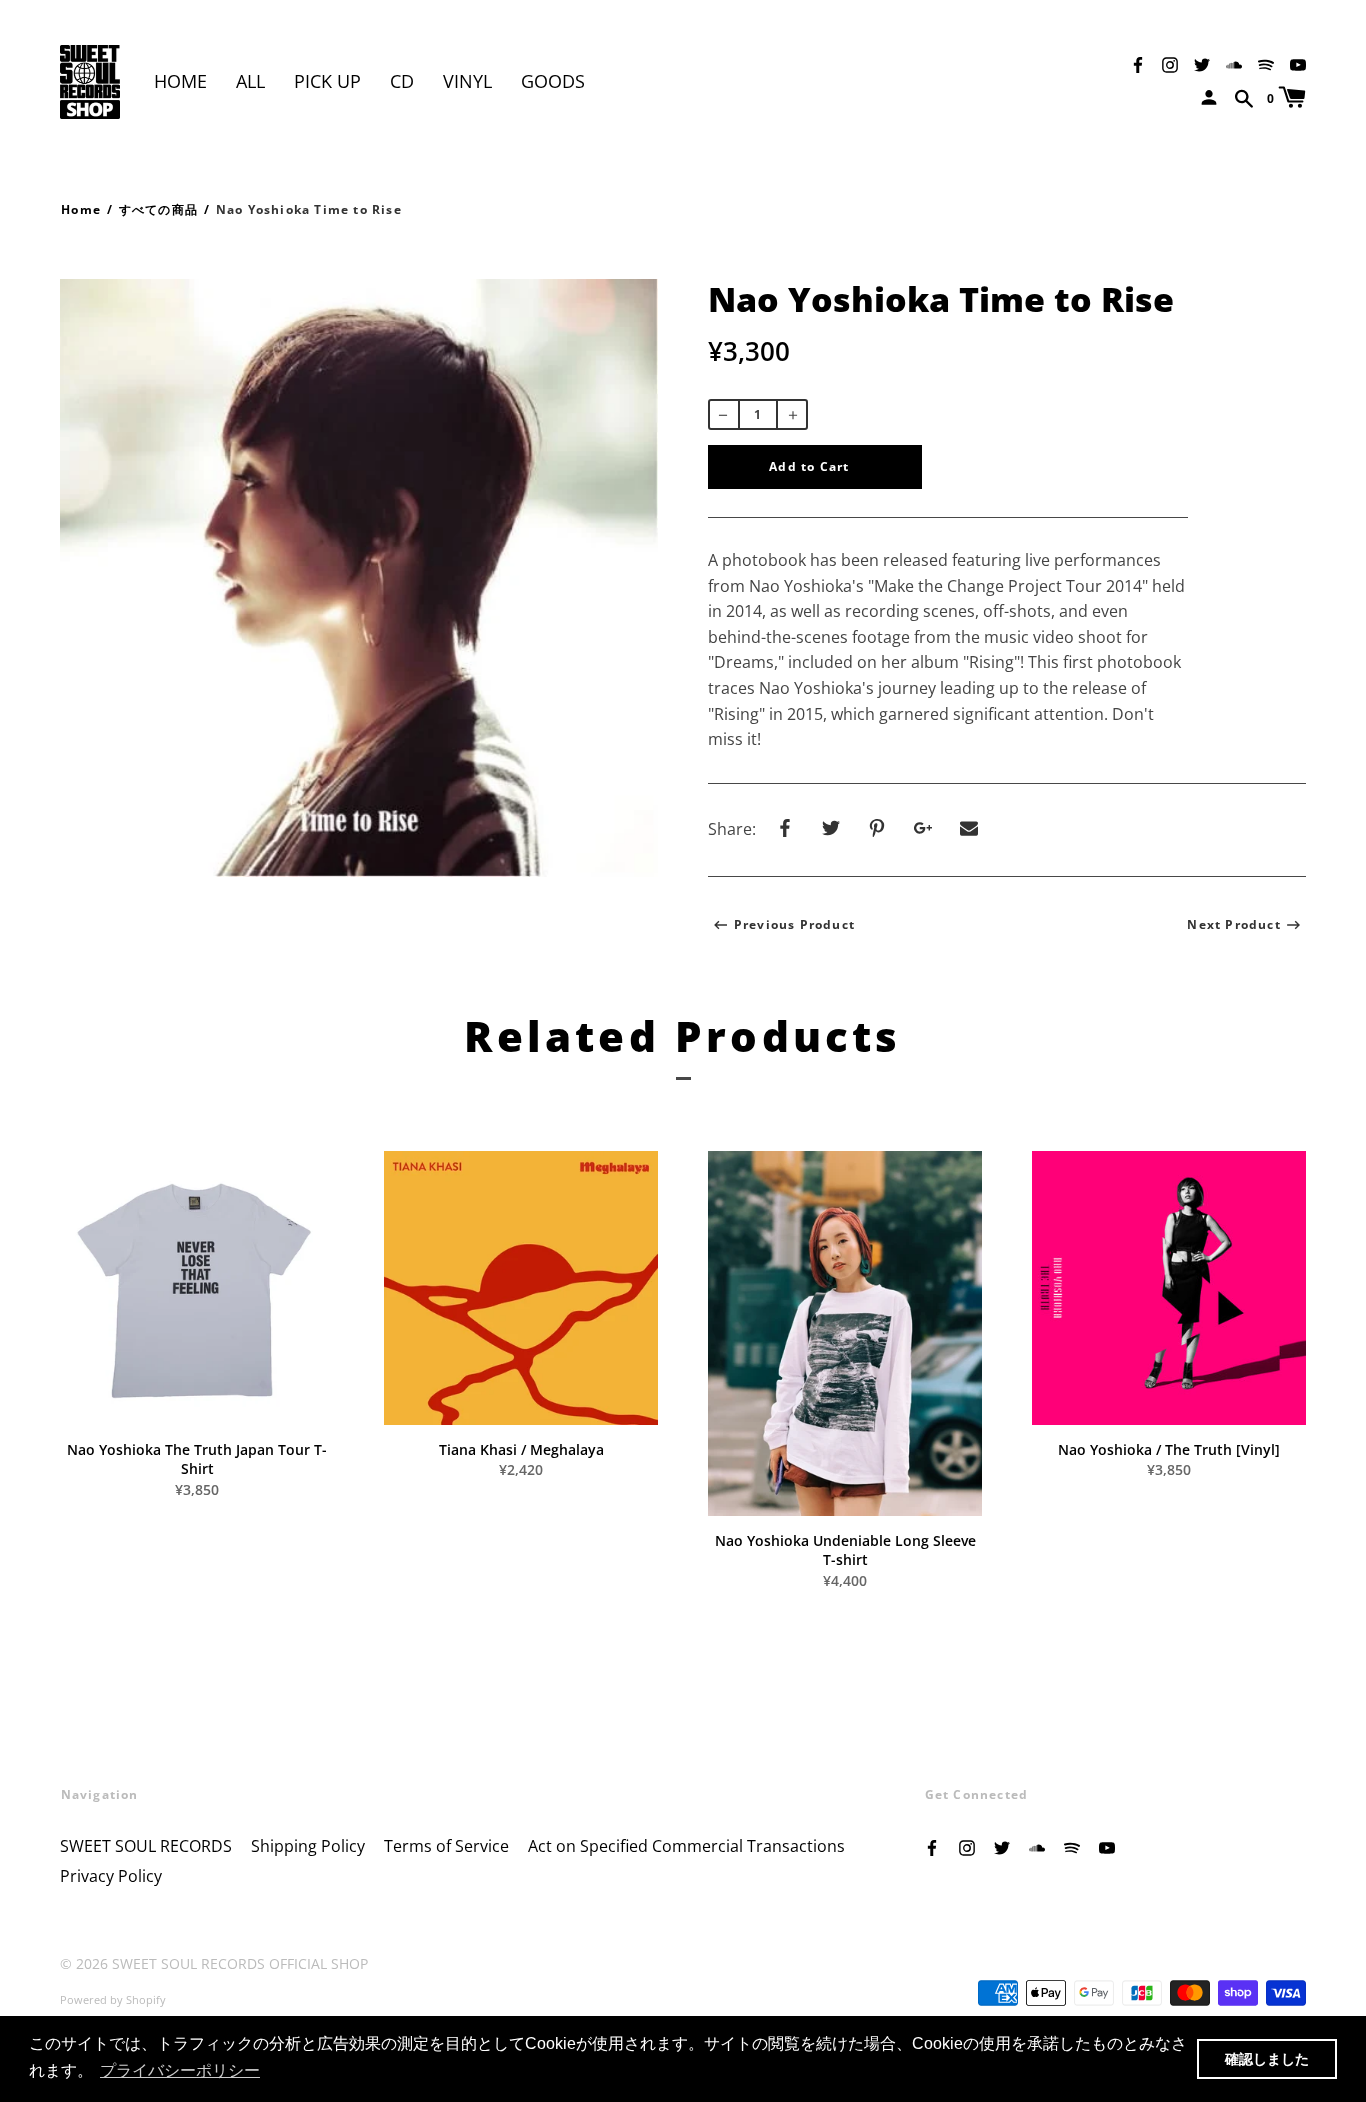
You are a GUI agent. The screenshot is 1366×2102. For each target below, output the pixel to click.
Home (180, 81)
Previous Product (794, 924)
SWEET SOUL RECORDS (146, 1846)
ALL (250, 81)
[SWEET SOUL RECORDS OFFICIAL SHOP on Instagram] (1170, 63)
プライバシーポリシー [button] (180, 2070)
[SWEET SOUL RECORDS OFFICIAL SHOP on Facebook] (1138, 63)
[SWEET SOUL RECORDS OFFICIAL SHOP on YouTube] (1298, 63)
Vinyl (467, 81)
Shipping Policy (308, 1846)
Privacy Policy (111, 1876)
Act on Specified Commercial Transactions (686, 1846)
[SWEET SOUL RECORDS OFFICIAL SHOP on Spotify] (1266, 63)
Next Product (1233, 924)
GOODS (553, 81)
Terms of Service (446, 1846)
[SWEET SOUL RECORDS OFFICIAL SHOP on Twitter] (1202, 63)
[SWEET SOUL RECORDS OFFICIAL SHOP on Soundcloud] (1234, 63)
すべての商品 (158, 209)
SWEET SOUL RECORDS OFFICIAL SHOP (240, 1963)
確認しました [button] (1267, 2059)
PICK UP (327, 81)
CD (402, 81)
